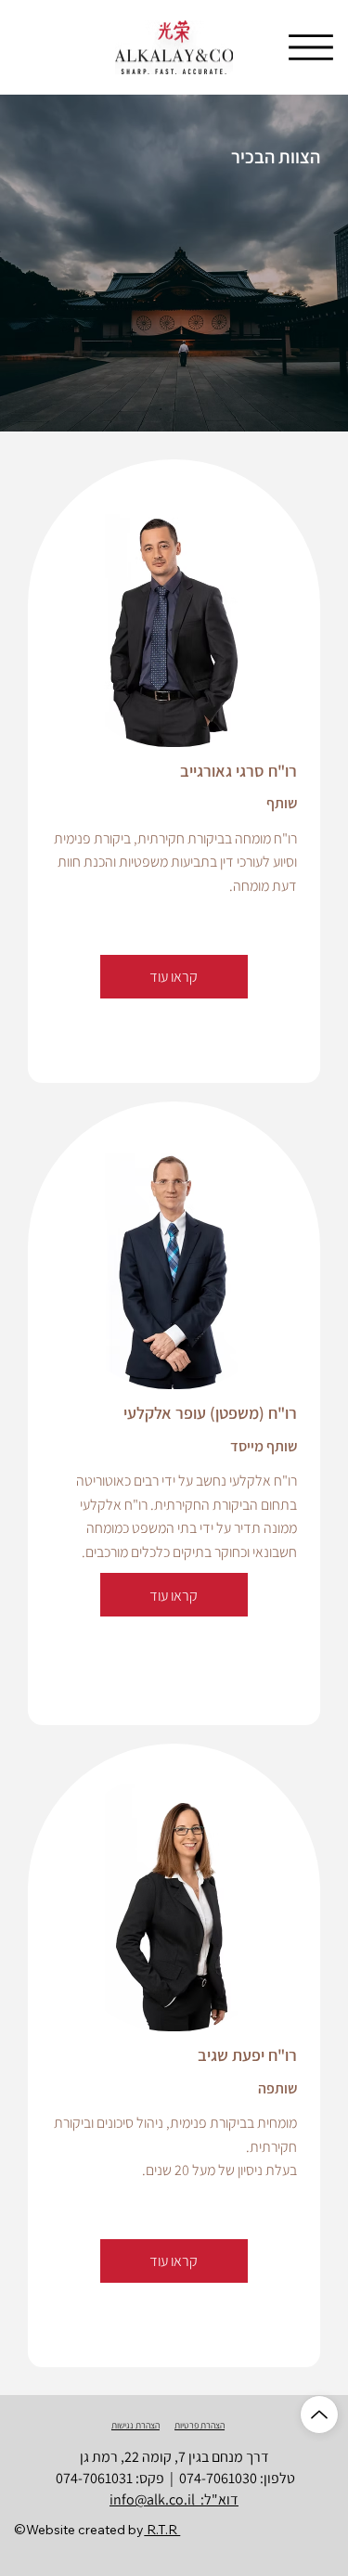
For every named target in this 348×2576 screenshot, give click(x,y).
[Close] (319, 2415)
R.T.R (162, 2530)
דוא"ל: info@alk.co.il (174, 2499)
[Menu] (311, 47)
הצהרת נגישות (135, 2425)
